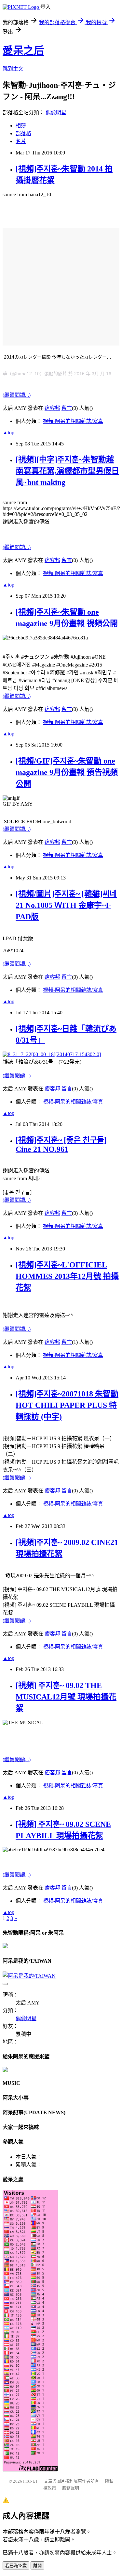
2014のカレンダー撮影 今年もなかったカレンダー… (58, 357)
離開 (37, 2566)
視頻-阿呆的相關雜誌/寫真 (73, 421)
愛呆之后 (23, 51)
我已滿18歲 (16, 2566)
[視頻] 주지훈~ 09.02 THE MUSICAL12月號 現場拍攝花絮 (66, 1697)
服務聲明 (71, 2488)
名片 (21, 141)
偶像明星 (56, 113)
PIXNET (30, 2481)
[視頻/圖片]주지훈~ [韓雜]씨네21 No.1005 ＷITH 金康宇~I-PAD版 (66, 905)
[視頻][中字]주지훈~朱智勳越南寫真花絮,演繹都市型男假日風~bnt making (67, 471)
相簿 (21, 126)
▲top (8, 433)
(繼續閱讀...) (17, 395)
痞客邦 (52, 408)
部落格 (23, 133)
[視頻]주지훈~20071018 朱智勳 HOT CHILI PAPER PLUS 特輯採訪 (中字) (67, 1405)
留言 (67, 408)
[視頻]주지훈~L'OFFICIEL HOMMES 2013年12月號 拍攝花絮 (67, 1276)
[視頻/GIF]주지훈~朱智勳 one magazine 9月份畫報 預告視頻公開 (67, 772)
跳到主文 (13, 69)
